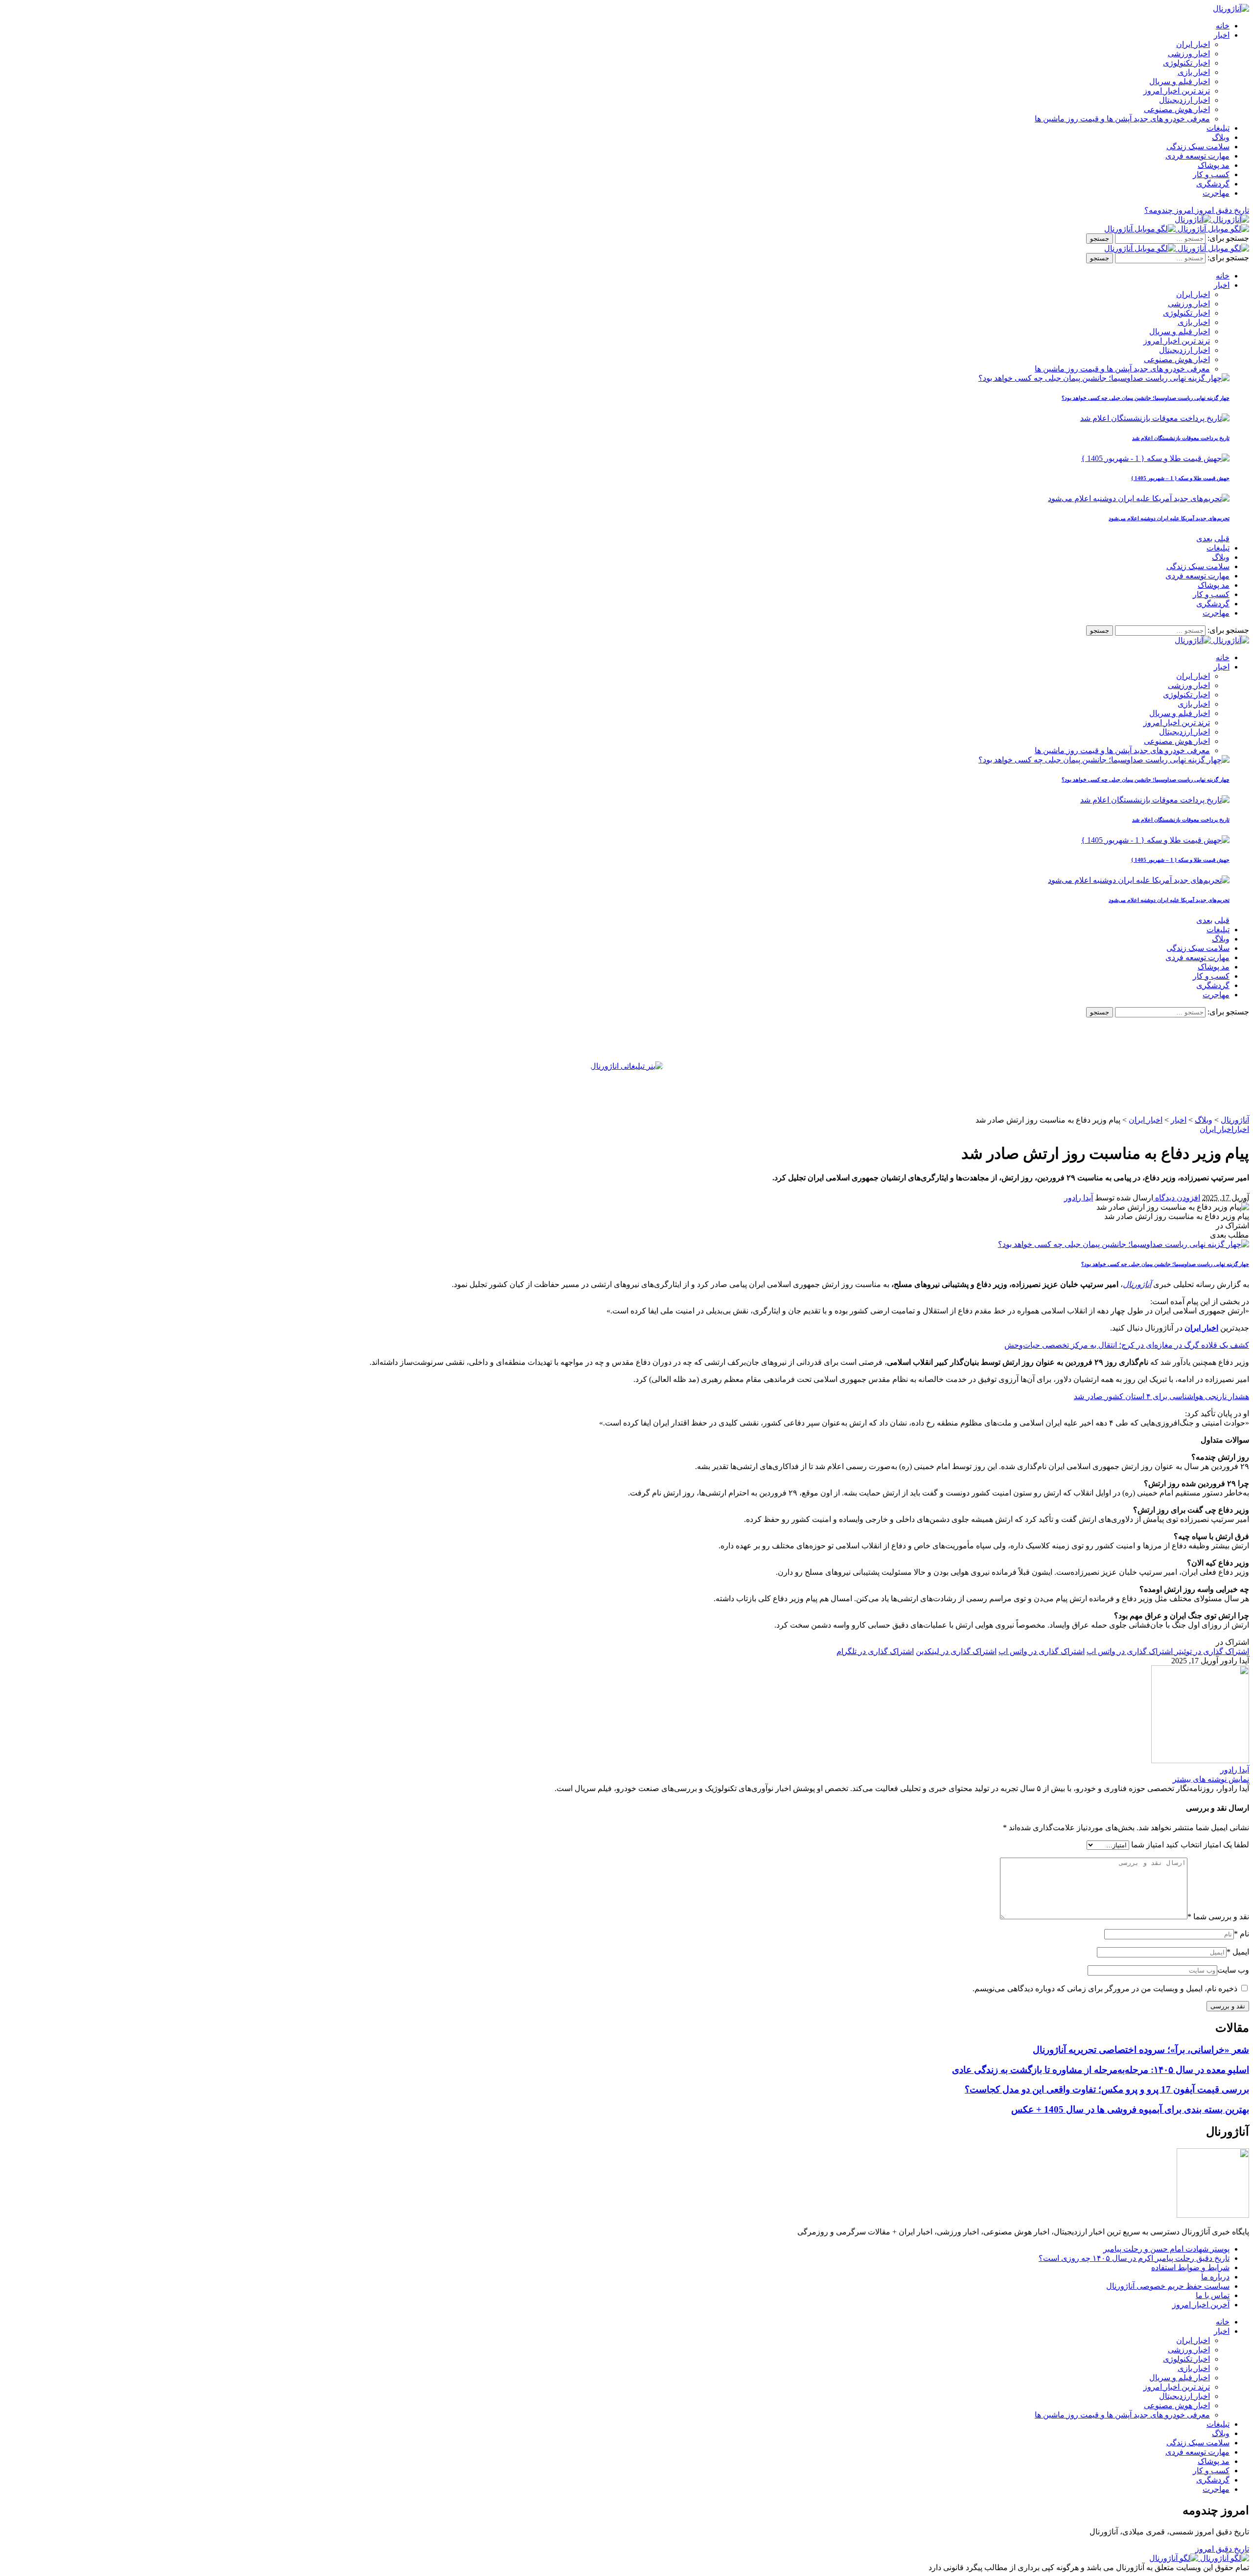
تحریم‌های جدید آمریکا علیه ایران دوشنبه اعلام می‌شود (1169, 518)
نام (1241, 1934)
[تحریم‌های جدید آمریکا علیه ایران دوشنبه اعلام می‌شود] (1139, 498)
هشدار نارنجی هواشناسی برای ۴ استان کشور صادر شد (1161, 1396)
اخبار (1241, 1129)
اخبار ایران (1217, 1129)
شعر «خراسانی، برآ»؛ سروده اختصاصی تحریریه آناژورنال (1141, 2050)
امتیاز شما (1148, 1845)
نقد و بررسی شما (1218, 1917)
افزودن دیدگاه (1177, 1198)
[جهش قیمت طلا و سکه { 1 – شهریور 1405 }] (1155, 458)
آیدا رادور (1079, 1198)
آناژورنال (1137, 1284)
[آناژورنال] (1212, 219)
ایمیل (1238, 1952)
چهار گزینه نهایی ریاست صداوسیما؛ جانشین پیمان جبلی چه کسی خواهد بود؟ (1146, 398)
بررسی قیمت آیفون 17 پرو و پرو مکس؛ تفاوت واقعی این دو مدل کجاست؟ (1107, 2089)
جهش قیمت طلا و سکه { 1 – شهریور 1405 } (1180, 478)
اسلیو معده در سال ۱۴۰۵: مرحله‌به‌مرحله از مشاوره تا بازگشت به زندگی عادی (1101, 2070)
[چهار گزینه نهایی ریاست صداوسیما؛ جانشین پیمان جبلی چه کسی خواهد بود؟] (1104, 378)
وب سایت (1233, 1970)
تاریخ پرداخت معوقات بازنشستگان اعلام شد (1181, 438)
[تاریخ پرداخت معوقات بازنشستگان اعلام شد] (1155, 418)
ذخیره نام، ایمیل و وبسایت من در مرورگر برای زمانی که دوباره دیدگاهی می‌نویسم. (1105, 1989)
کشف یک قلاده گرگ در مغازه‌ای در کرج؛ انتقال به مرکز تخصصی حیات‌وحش (1127, 1345)
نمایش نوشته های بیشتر (1211, 1779)
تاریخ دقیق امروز (1222, 2549)
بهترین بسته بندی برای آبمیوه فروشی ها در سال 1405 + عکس (1130, 2109)
